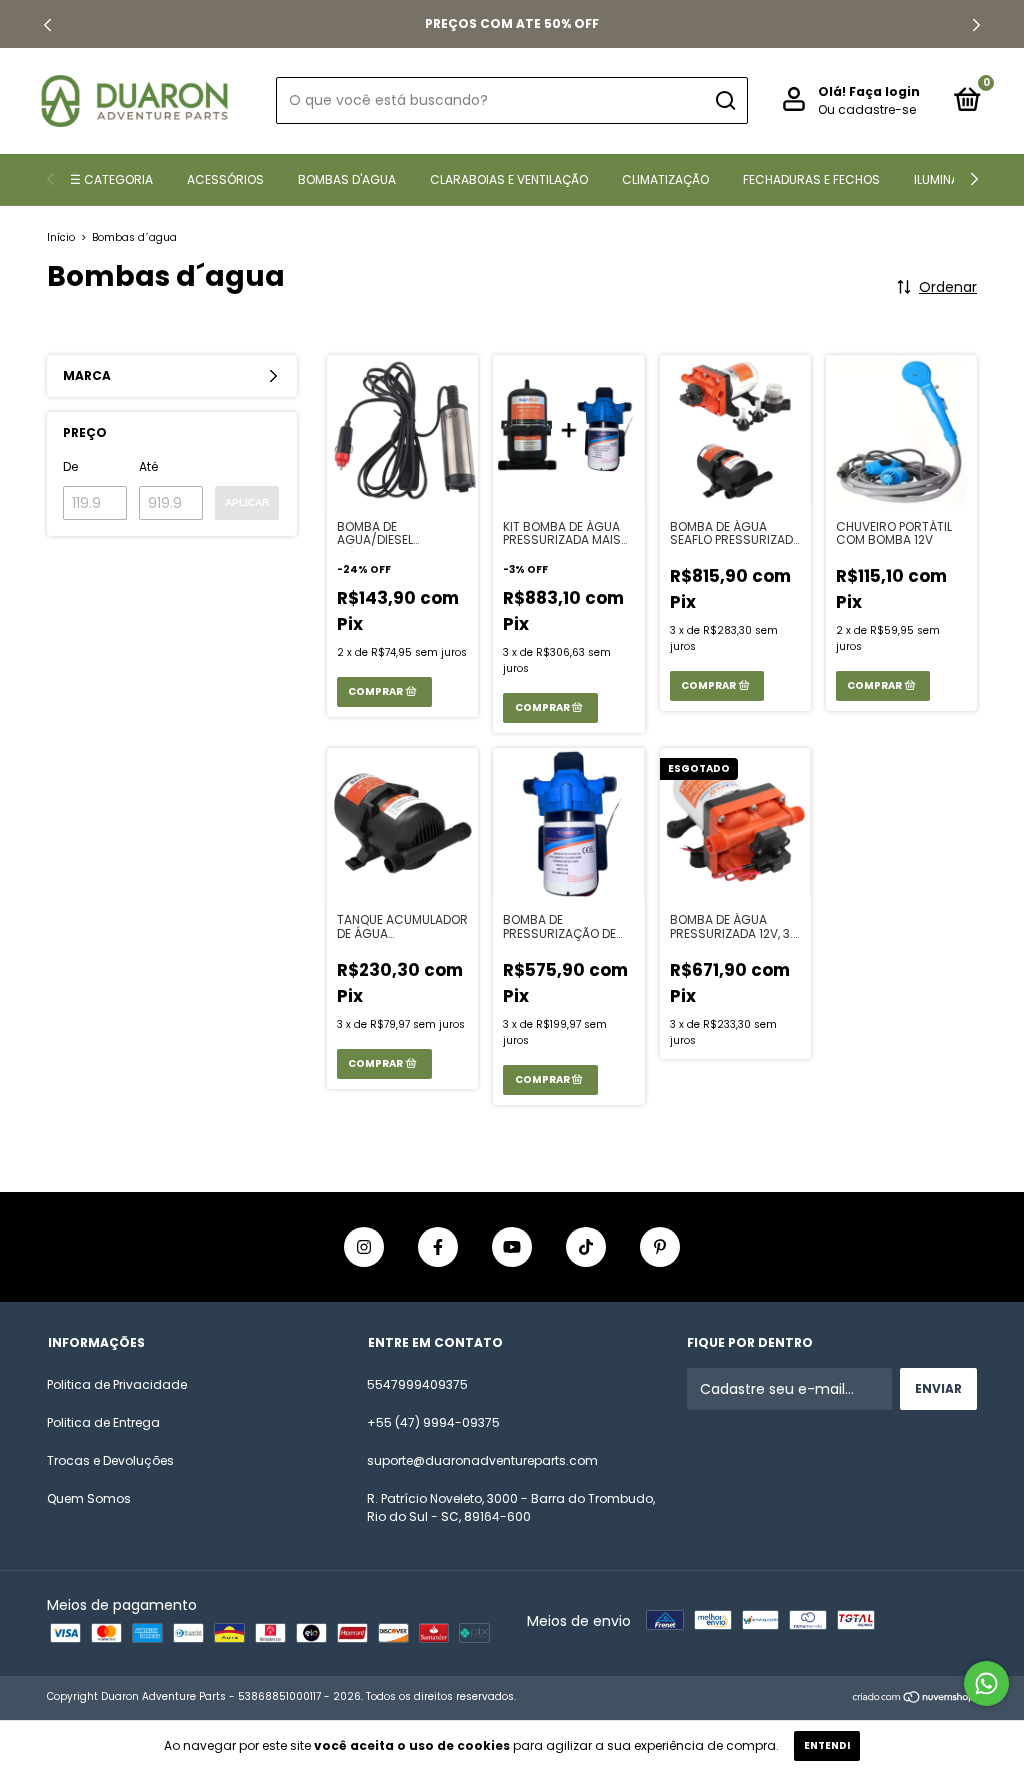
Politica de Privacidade (117, 1384)
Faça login (884, 91)
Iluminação (949, 179)
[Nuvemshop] (914, 1699)
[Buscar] (724, 101)
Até (148, 466)
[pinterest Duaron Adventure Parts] (660, 1247)
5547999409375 (417, 1384)
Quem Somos (89, 1498)
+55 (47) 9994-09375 (433, 1422)
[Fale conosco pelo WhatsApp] (986, 1683)
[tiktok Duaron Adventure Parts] (586, 1247)
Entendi (827, 1745)
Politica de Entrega (103, 1422)
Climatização (665, 179)
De (70, 466)
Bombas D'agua (347, 179)
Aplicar (247, 502)
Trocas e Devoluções (110, 1460)
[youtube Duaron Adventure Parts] (512, 1247)
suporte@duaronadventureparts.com (482, 1460)
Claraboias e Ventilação (509, 179)
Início (61, 237)
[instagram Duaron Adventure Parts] (364, 1247)
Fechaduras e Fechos (811, 179)
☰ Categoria (111, 179)
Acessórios (225, 179)
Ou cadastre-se (867, 109)
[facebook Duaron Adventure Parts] (438, 1247)
